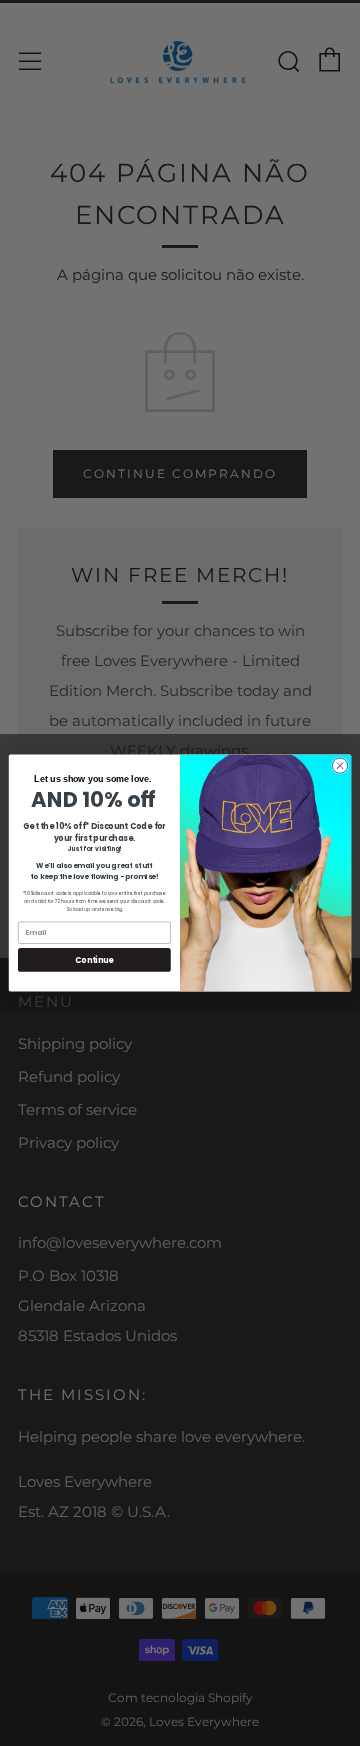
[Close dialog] (339, 765)
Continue (94, 959)
